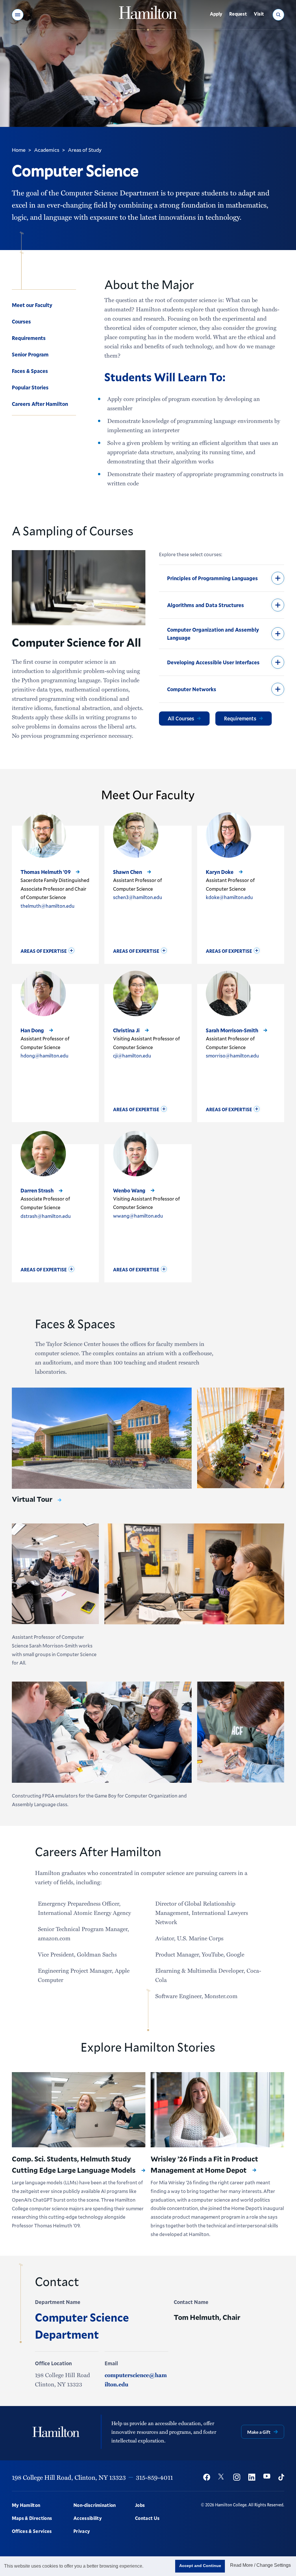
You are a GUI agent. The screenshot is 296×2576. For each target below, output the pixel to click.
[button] (18, 15)
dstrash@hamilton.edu (46, 1216)
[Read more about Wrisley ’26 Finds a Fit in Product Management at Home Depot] (217, 2110)
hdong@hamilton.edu (45, 1056)
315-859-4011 (154, 2477)
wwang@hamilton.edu (138, 1216)
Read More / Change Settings (260, 2565)
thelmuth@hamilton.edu (48, 906)
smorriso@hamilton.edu (232, 1056)
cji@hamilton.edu (132, 1056)
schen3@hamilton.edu (138, 897)
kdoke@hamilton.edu (229, 897)
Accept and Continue (200, 2566)
